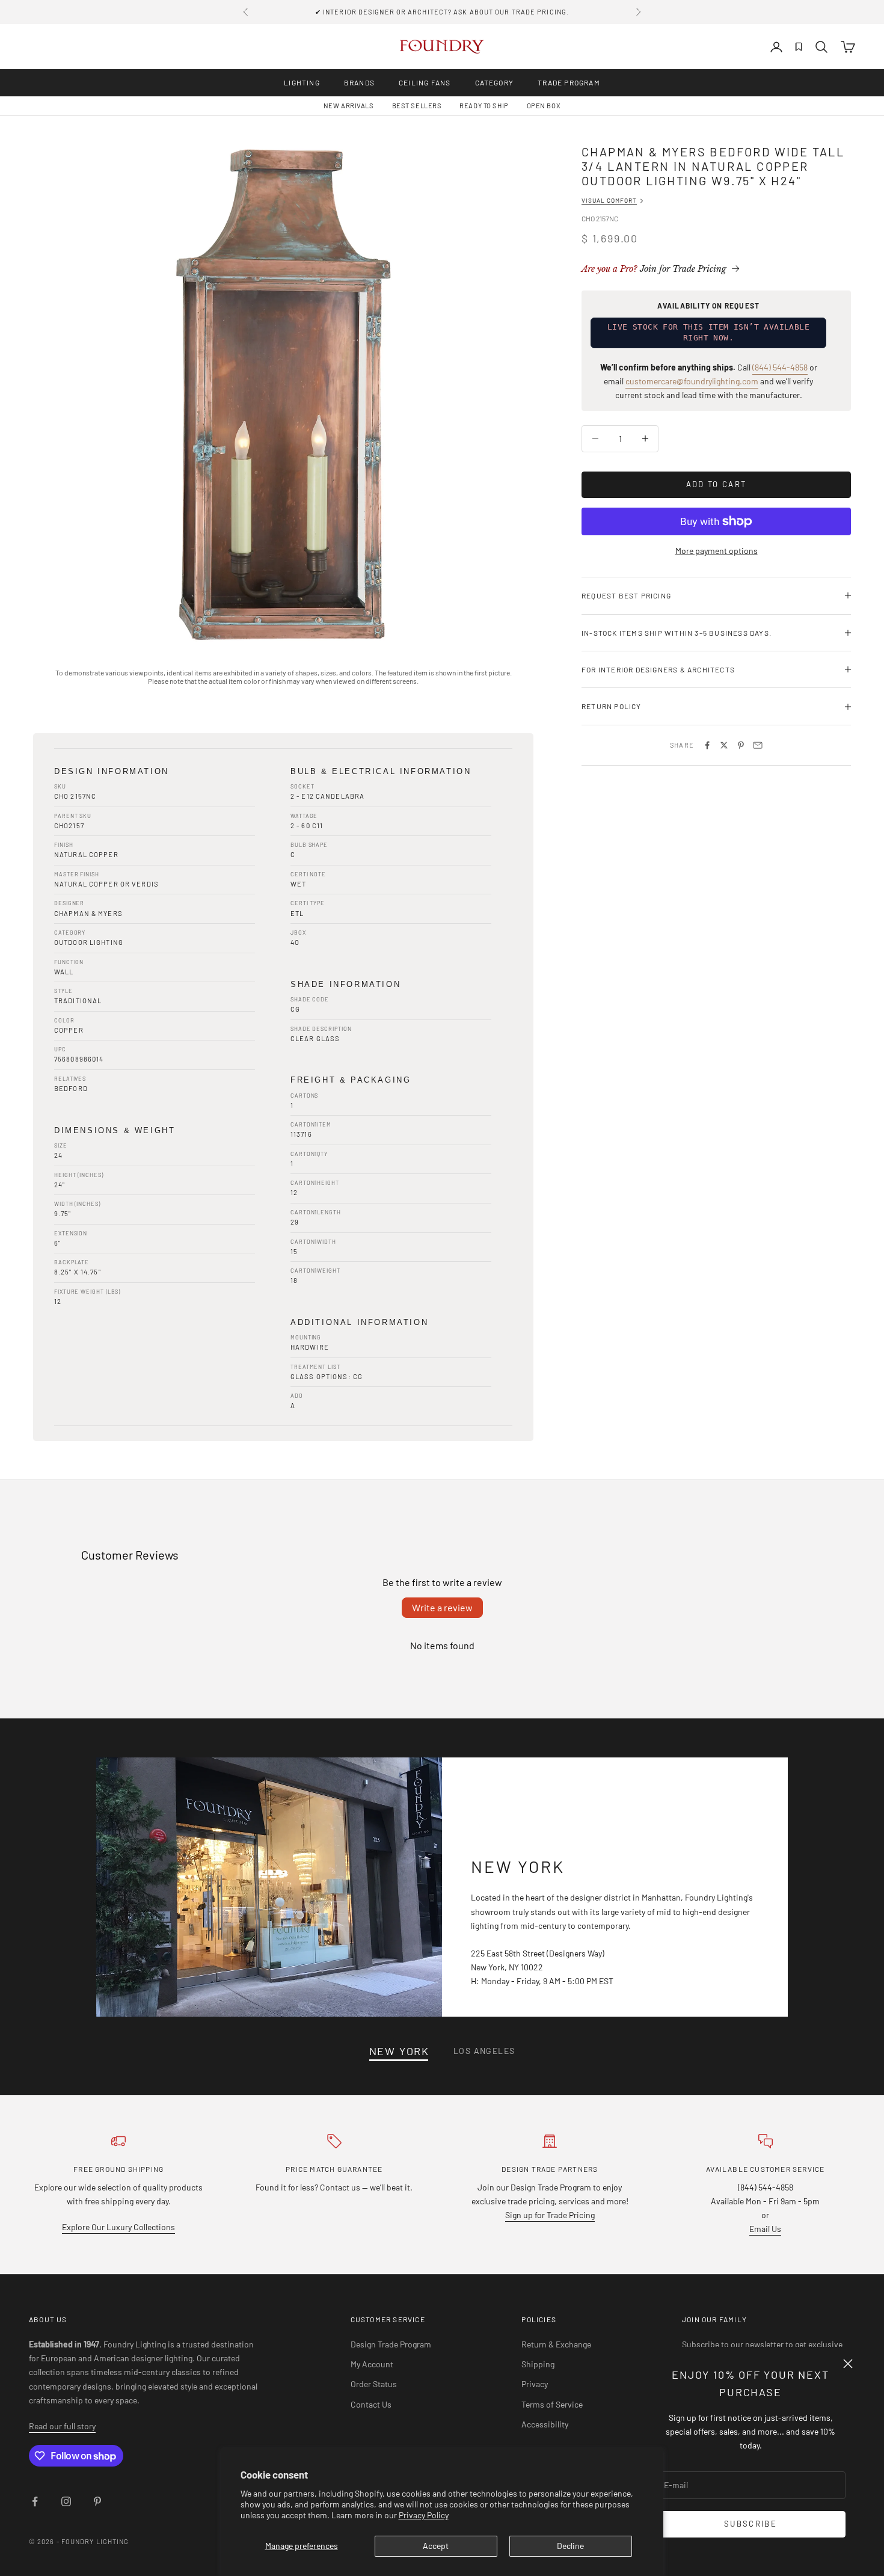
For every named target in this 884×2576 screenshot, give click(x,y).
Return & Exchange (556, 2344)
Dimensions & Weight (115, 1130)
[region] (283, 395)
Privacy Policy (424, 2515)
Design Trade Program (391, 2344)
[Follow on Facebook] (35, 2501)
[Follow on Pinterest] (97, 2501)
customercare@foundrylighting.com (692, 381)
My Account (372, 2364)
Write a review (442, 1607)
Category (495, 82)
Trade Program (569, 82)
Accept (436, 2546)
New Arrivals (349, 106)
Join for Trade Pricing (654, 269)
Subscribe (750, 2524)
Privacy (535, 2384)
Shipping (538, 2364)
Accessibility (545, 2424)
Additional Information (359, 1322)
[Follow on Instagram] (66, 2501)
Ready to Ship (484, 106)
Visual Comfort (609, 200)
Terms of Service (552, 2404)
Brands (359, 82)
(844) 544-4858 (780, 367)
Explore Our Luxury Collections (118, 2227)
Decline (570, 2546)
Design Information (112, 771)
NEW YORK (399, 2051)
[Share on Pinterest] (741, 745)
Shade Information (345, 984)
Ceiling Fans (425, 82)
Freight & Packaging (351, 1080)
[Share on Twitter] (724, 745)
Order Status (374, 2384)
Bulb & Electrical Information (381, 771)
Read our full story (62, 2426)
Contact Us (371, 2404)
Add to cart (717, 484)
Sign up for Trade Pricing (550, 2215)
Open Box (544, 106)
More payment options (717, 551)
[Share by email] (758, 745)
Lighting (302, 82)
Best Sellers (417, 106)
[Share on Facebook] (707, 745)
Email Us (765, 2229)
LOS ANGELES (484, 2051)
